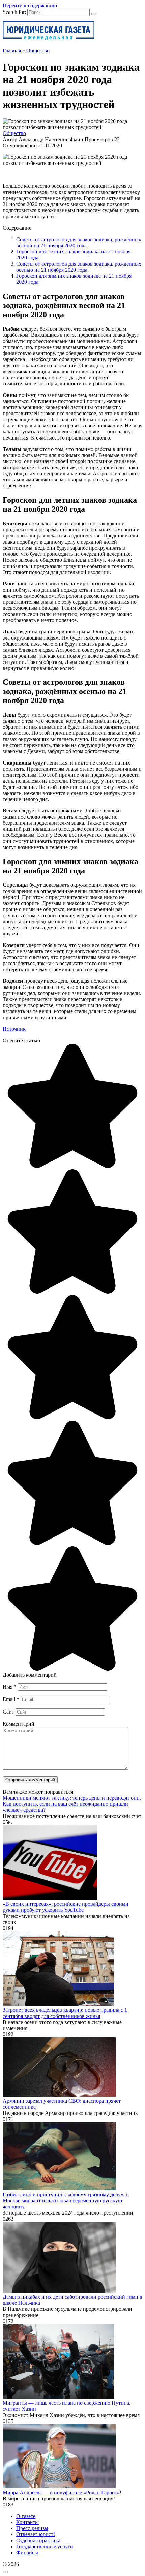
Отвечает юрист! (36, 2534)
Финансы (27, 2553)
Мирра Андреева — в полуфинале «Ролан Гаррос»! (62, 2492)
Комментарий (19, 1724)
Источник (14, 1029)
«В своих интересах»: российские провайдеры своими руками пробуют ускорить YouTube (66, 1907)
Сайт (8, 1712)
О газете (26, 2516)
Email (11, 1699)
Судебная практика (38, 2540)
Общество (14, 133)
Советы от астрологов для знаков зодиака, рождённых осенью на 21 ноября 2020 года (79, 267)
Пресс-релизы (32, 2528)
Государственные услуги (45, 2546)
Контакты (27, 2522)
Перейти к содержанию (30, 6)
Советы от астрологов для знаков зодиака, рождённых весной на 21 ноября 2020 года (79, 242)
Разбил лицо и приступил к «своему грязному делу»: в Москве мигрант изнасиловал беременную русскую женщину (66, 2200)
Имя (10, 1687)
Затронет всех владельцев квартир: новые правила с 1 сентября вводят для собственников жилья (65, 2013)
